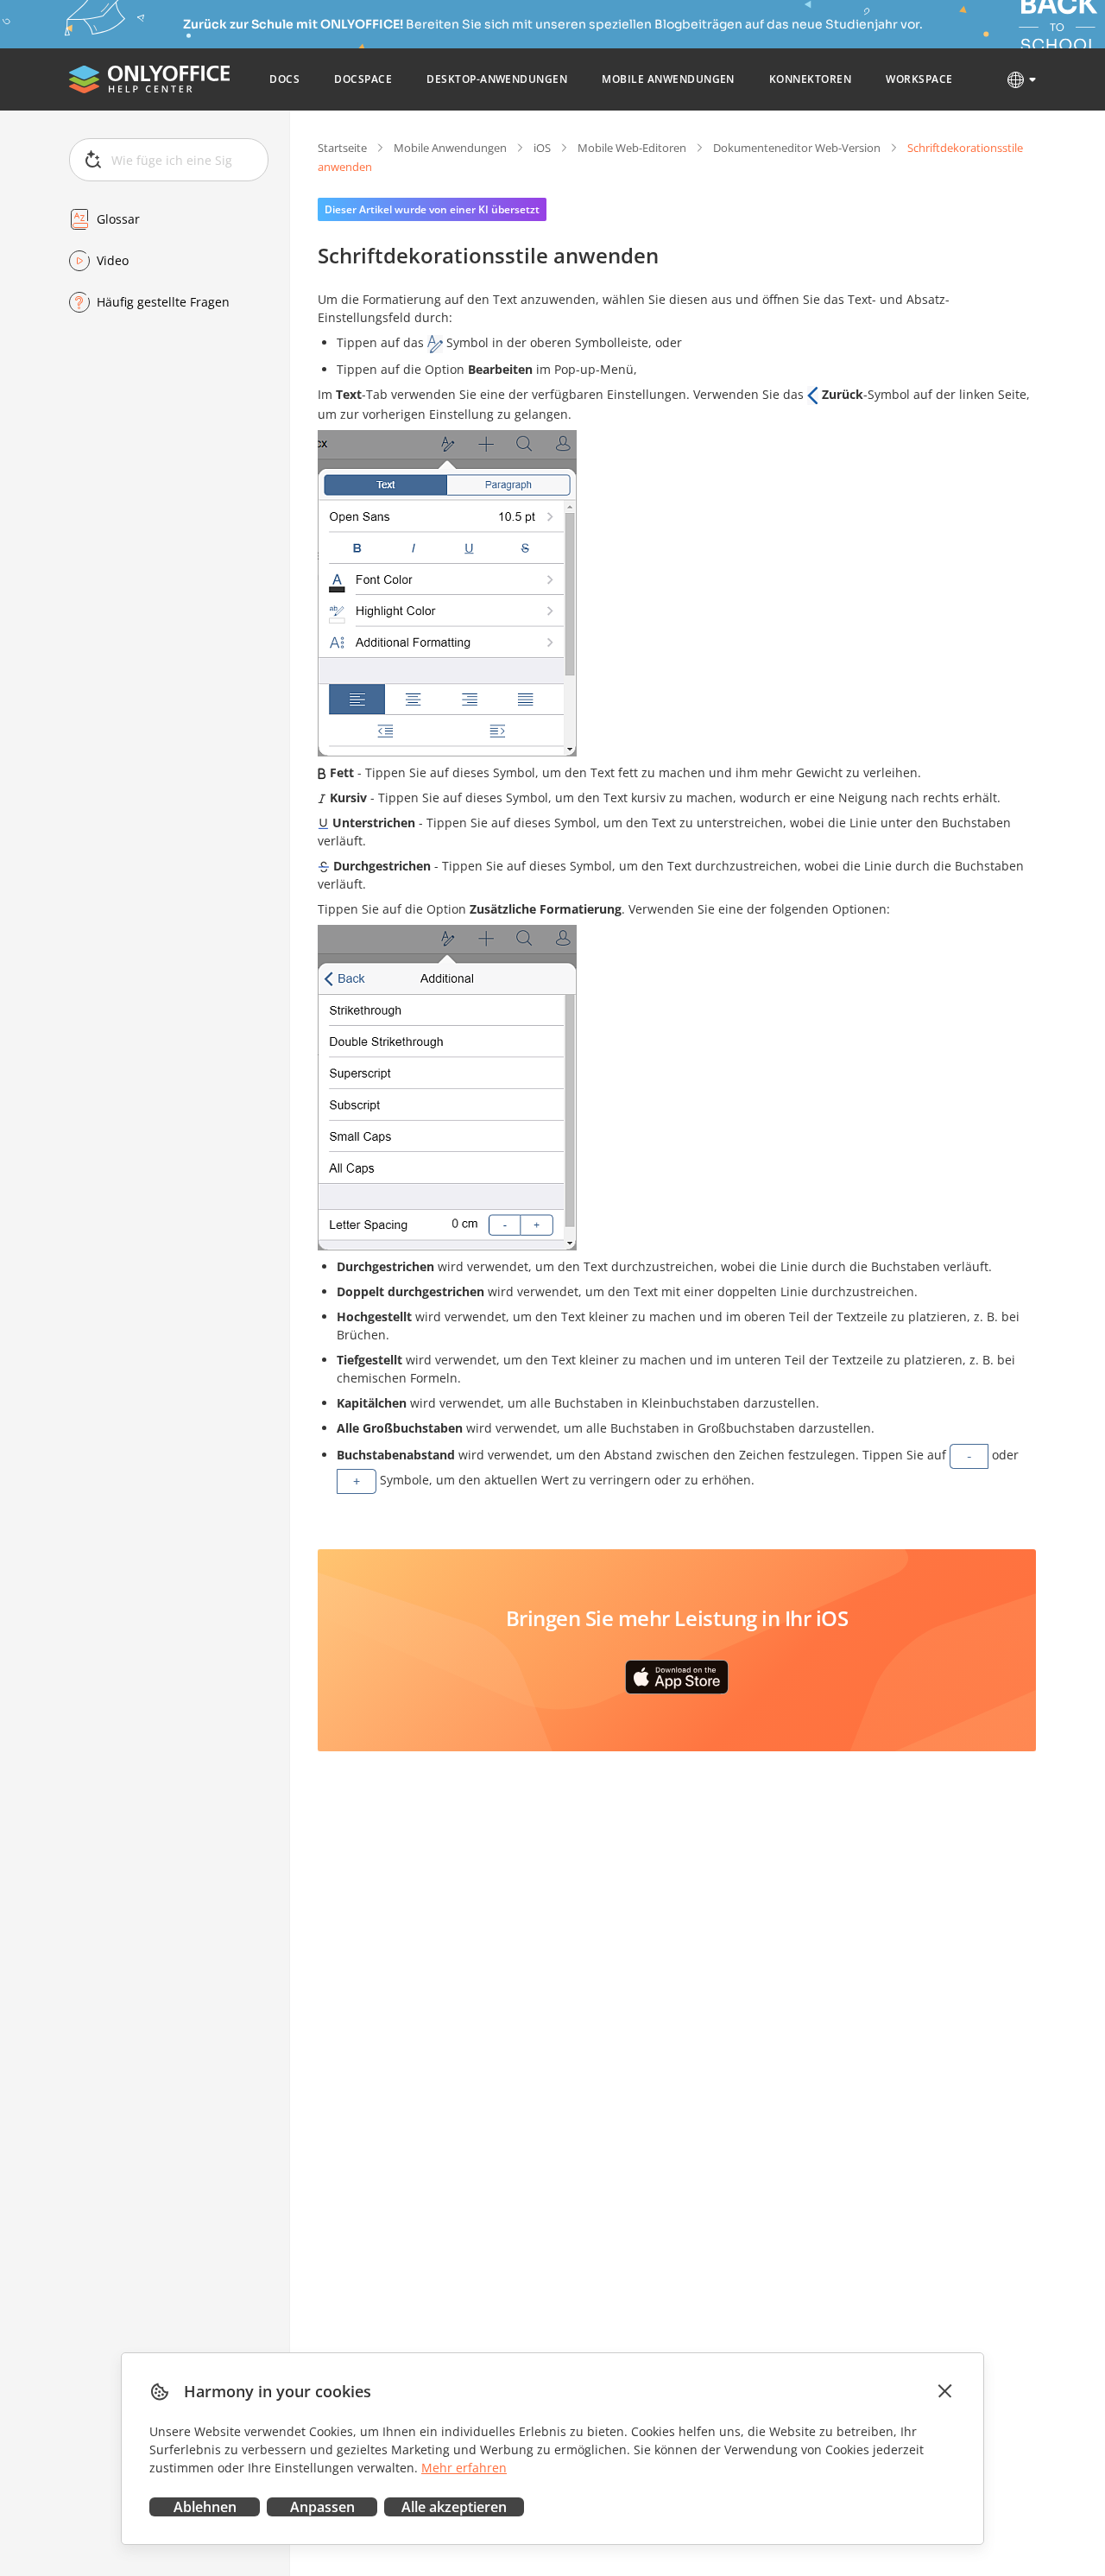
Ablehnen (205, 2507)
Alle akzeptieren (454, 2507)
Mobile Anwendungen (450, 148)
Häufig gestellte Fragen (163, 302)
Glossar (118, 219)
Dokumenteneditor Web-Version (797, 148)
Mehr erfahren (464, 2468)
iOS (542, 148)
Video (113, 260)
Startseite (342, 148)
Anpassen (322, 2507)
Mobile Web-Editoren (632, 148)
